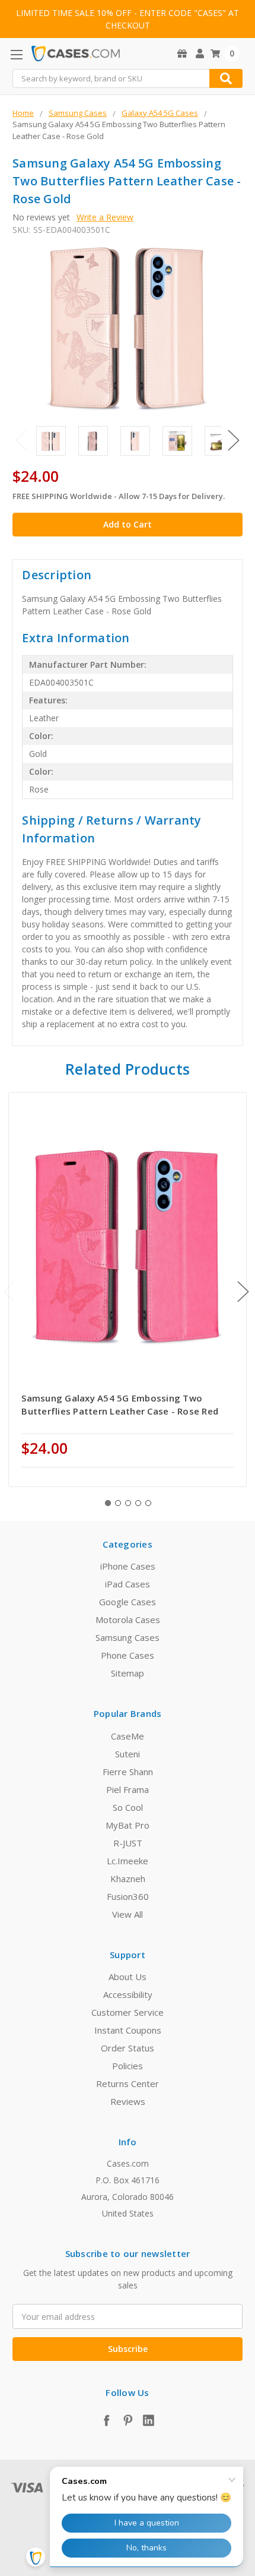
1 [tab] (108, 1503)
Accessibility (128, 1994)
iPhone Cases (128, 1566)
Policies (128, 2066)
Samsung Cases (128, 1637)
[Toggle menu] (16, 54)
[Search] (226, 78)
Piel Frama (128, 1789)
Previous (21, 440)
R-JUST (128, 1843)
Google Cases (128, 1602)
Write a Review (105, 217)
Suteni (128, 1754)
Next (234, 440)
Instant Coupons (128, 2030)
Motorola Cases (128, 1620)
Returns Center (128, 2083)
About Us (128, 1977)
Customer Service (128, 2012)
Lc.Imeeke (128, 1861)
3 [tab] (128, 1503)
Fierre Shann (128, 1772)
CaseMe (128, 1736)
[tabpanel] (128, 1289)
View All (128, 1914)
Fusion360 (128, 1896)
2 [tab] (118, 1503)
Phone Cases (128, 1655)
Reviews (128, 2101)
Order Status (128, 2048)
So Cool (128, 1807)
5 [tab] (148, 1503)
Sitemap (128, 1673)
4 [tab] (138, 1503)
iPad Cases (128, 1584)
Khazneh (128, 1879)
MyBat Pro (128, 1825)
